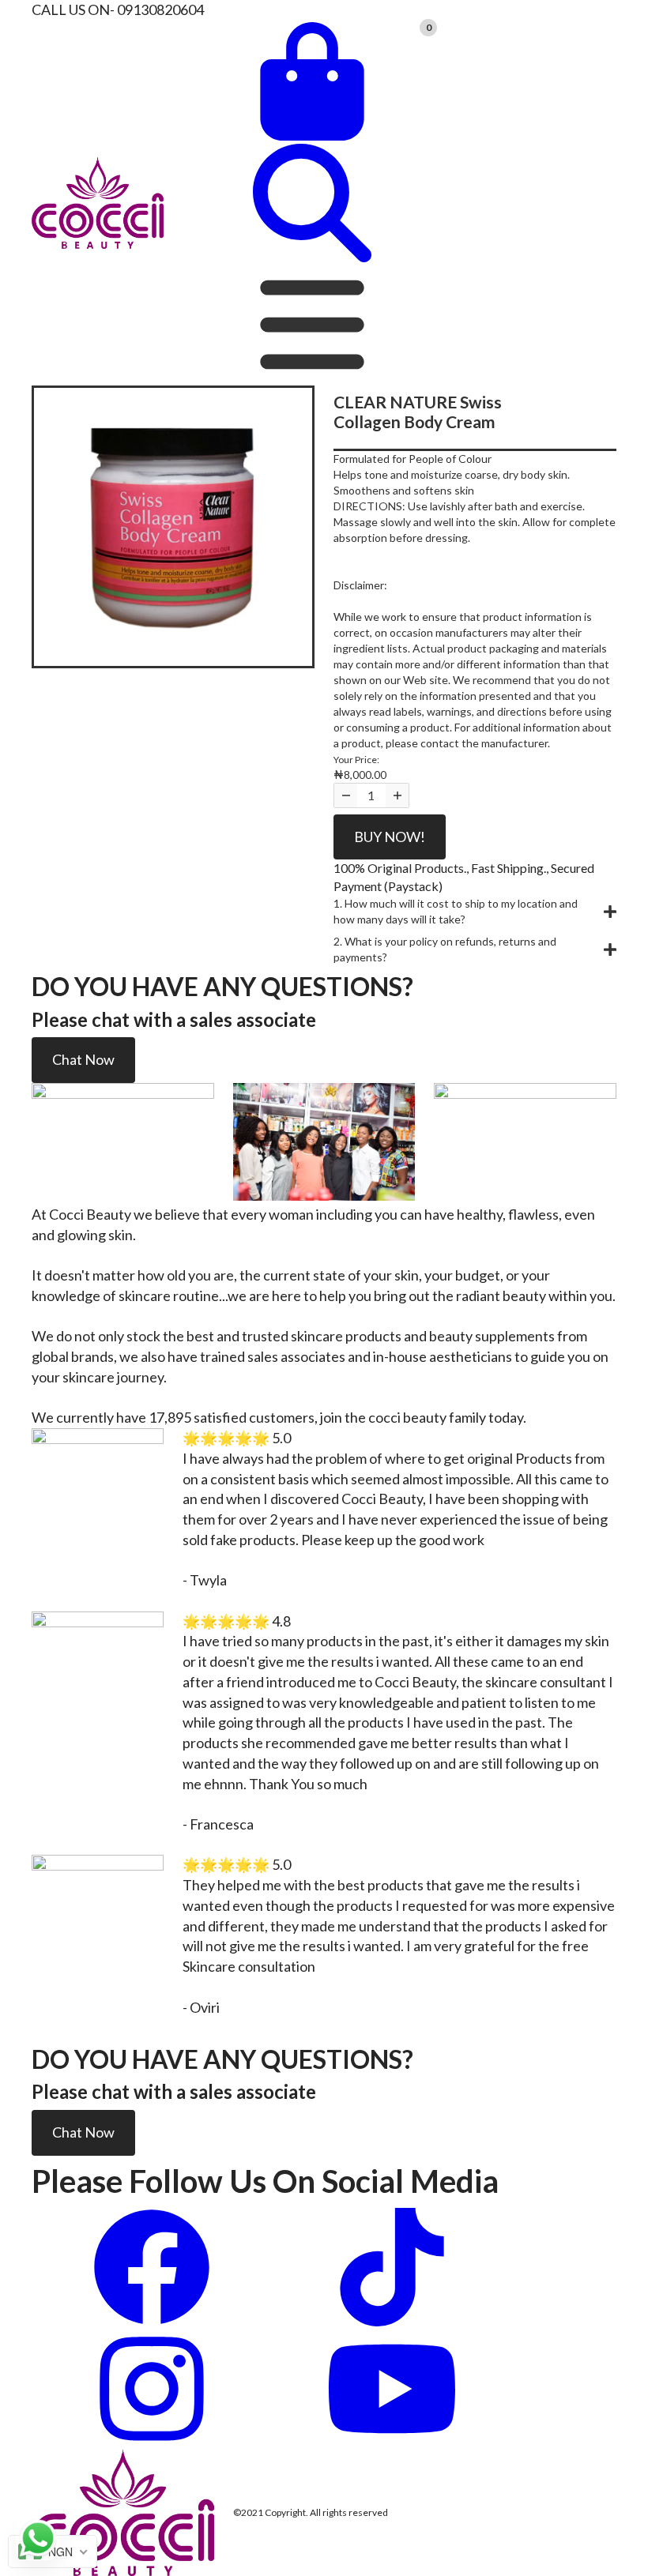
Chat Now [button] (83, 1059)
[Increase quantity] (397, 795)
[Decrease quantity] (346, 795)
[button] (475, 912)
